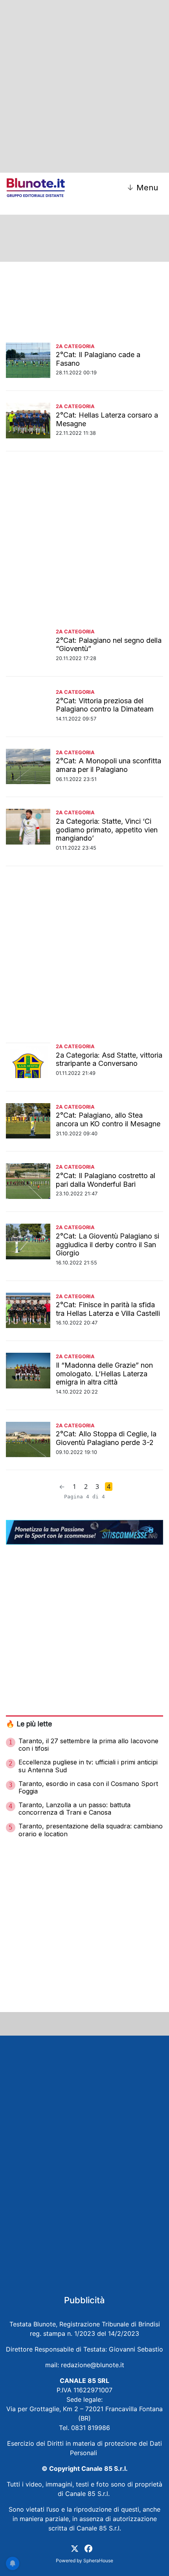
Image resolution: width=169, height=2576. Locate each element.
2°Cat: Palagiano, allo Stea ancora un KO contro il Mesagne (108, 1119)
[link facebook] (88, 2548)
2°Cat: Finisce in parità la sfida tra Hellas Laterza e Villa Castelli (108, 1309)
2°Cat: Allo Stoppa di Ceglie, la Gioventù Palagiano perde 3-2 (106, 1438)
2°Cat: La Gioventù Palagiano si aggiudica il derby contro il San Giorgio (107, 1244)
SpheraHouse (98, 2560)
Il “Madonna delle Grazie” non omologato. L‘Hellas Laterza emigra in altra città (104, 1374)
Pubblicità (84, 2300)
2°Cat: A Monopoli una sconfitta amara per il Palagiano (108, 765)
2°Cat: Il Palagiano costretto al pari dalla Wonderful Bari (106, 1180)
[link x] (75, 2548)
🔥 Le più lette (29, 1724)
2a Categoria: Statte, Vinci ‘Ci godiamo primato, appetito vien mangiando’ (107, 830)
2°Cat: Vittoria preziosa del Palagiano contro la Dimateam (105, 705)
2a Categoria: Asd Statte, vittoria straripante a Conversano (109, 1059)
